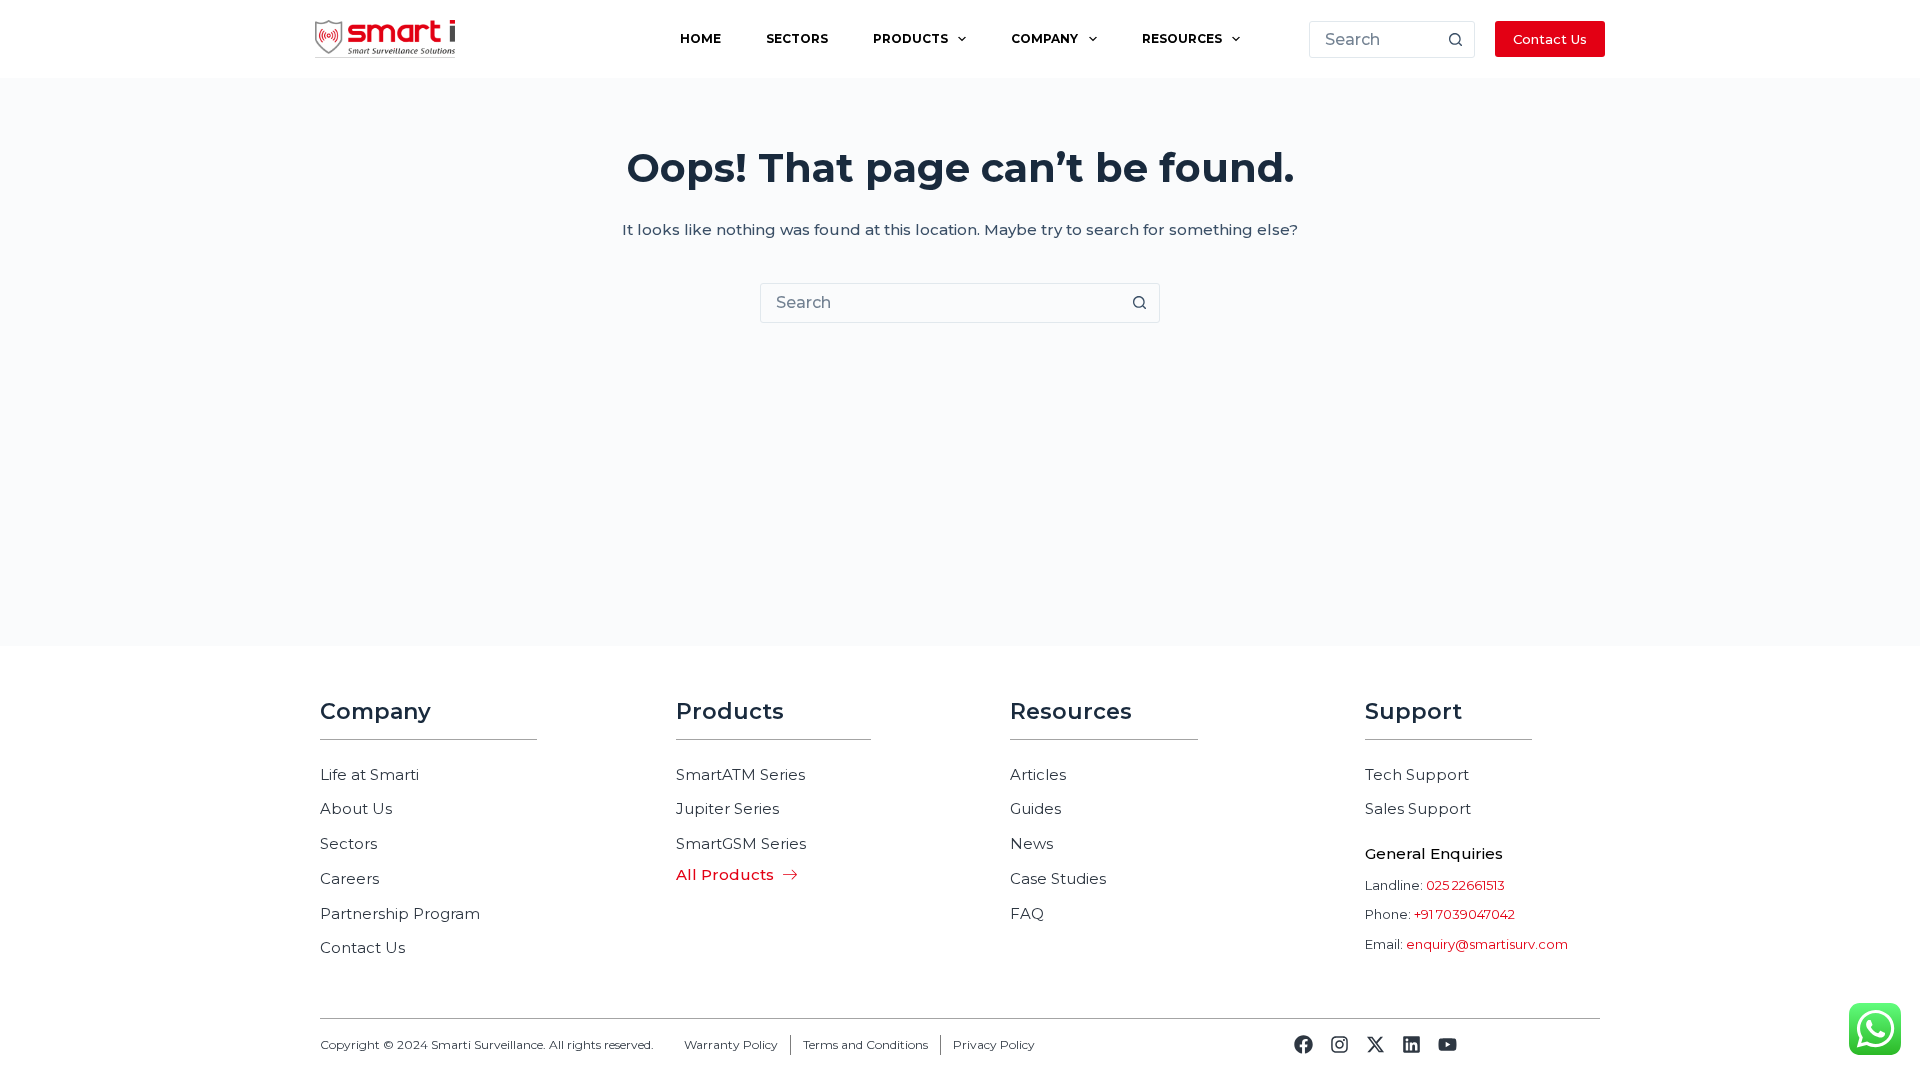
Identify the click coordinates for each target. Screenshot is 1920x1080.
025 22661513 (1465, 885)
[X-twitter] (1375, 1044)
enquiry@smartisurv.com (1487, 944)
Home (700, 38)
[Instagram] (1339, 1044)
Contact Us (1550, 39)
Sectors (797, 38)
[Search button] (1455, 39)
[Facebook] (1303, 1044)
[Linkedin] (1411, 1044)
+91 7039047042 (1464, 914)
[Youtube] (1447, 1044)
